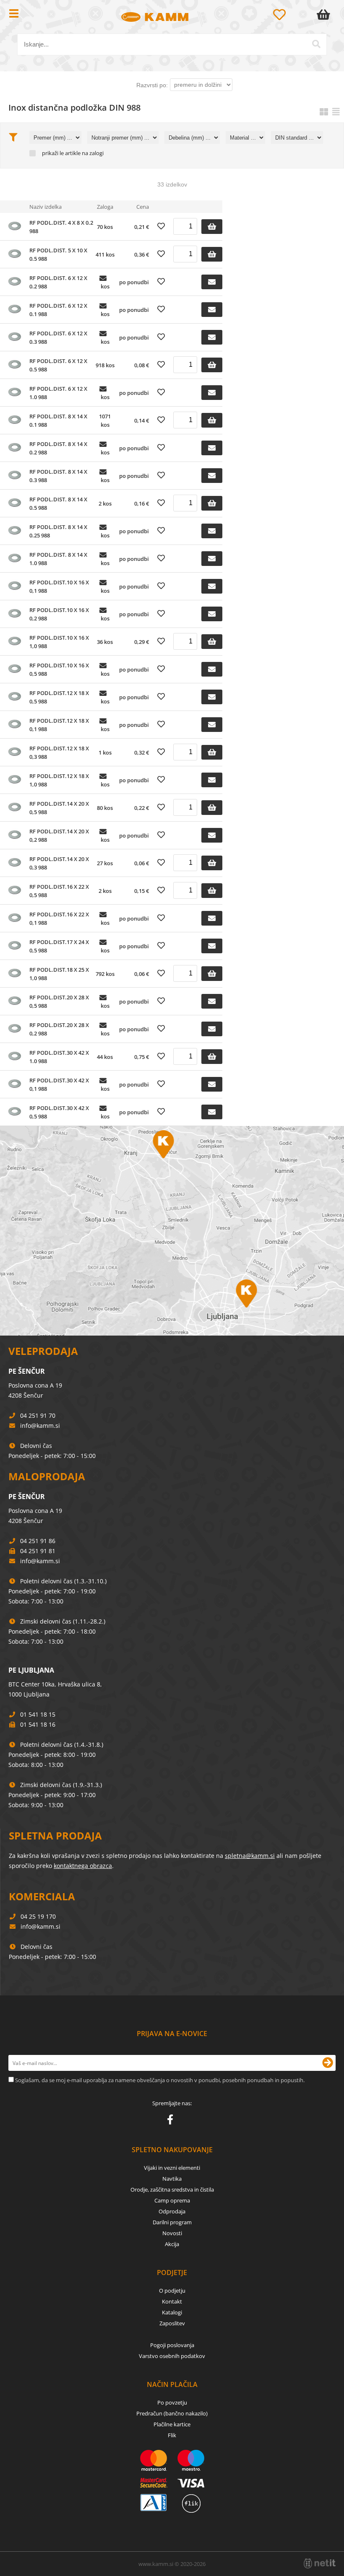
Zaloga (105, 207)
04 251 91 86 (38, 1541)
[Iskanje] (316, 44)
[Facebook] (172, 2121)
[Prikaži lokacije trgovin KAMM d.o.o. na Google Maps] (172, 1231)
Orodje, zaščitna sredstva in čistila (172, 2189)
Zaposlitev (172, 2323)
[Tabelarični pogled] (336, 112)
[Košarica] (325, 15)
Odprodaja (172, 2211)
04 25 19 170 (38, 1916)
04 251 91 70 (38, 1415)
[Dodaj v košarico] (212, 227)
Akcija (172, 2244)
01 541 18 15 (38, 1714)
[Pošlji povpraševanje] (212, 282)
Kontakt (172, 2301)
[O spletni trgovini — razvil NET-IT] (320, 2563)
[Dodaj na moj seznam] (161, 226)
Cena (143, 207)
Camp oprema (172, 2200)
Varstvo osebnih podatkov (172, 2356)
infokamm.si (40, 1425)
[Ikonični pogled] (324, 112)
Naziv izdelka (46, 207)
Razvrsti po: (152, 85)
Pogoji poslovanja (172, 2345)
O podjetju (172, 2291)
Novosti (172, 2233)
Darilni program (172, 2222)
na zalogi (93, 153)
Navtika (172, 2179)
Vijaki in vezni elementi (172, 2168)
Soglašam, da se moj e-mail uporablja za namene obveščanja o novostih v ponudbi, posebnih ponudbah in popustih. (160, 2080)
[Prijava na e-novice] (328, 2063)
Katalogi (172, 2312)
